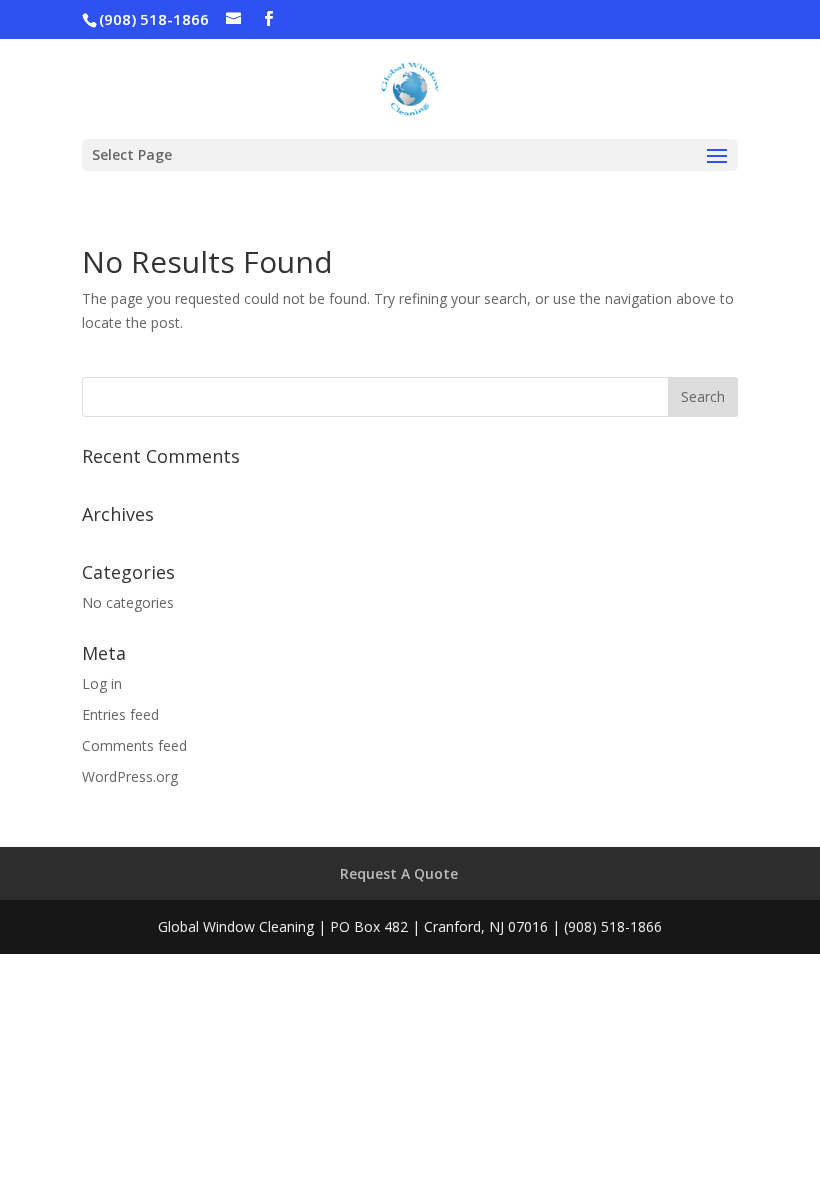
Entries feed (120, 714)
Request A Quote (399, 873)
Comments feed (134, 745)
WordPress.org (130, 776)
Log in (102, 683)
